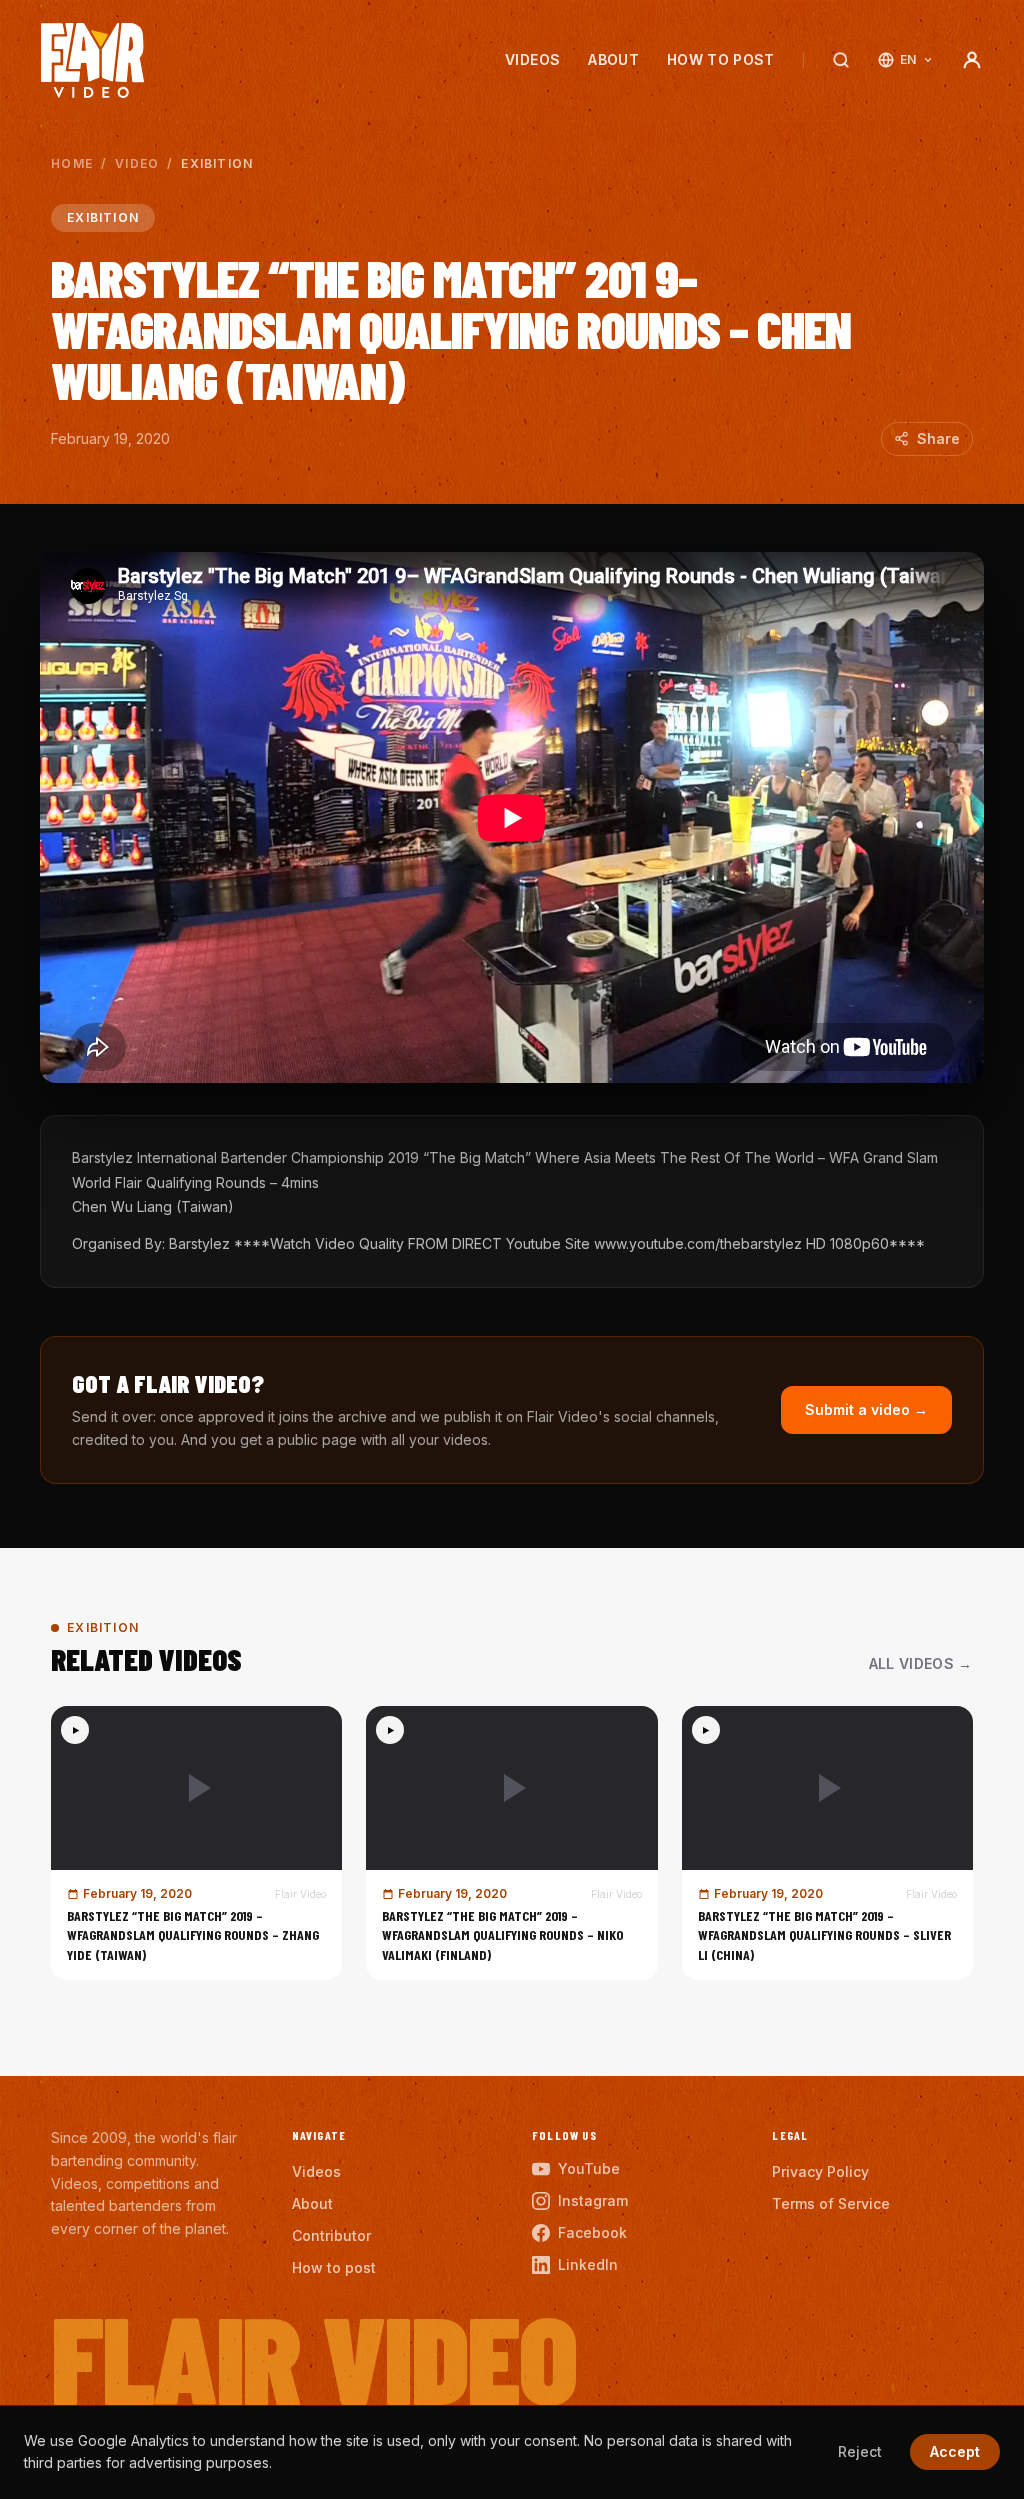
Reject (860, 2451)
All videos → (921, 1663)
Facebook (592, 2232)
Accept (955, 2451)
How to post (721, 59)
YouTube (589, 2168)
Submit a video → (866, 1409)
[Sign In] (972, 60)
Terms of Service (831, 2203)
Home (72, 163)
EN (908, 59)
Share (938, 438)
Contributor (331, 2235)
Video (137, 163)
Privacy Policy (820, 2171)
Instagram (593, 2200)
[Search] (841, 60)
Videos (532, 59)
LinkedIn (588, 2264)
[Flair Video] (92, 60)
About (613, 59)
